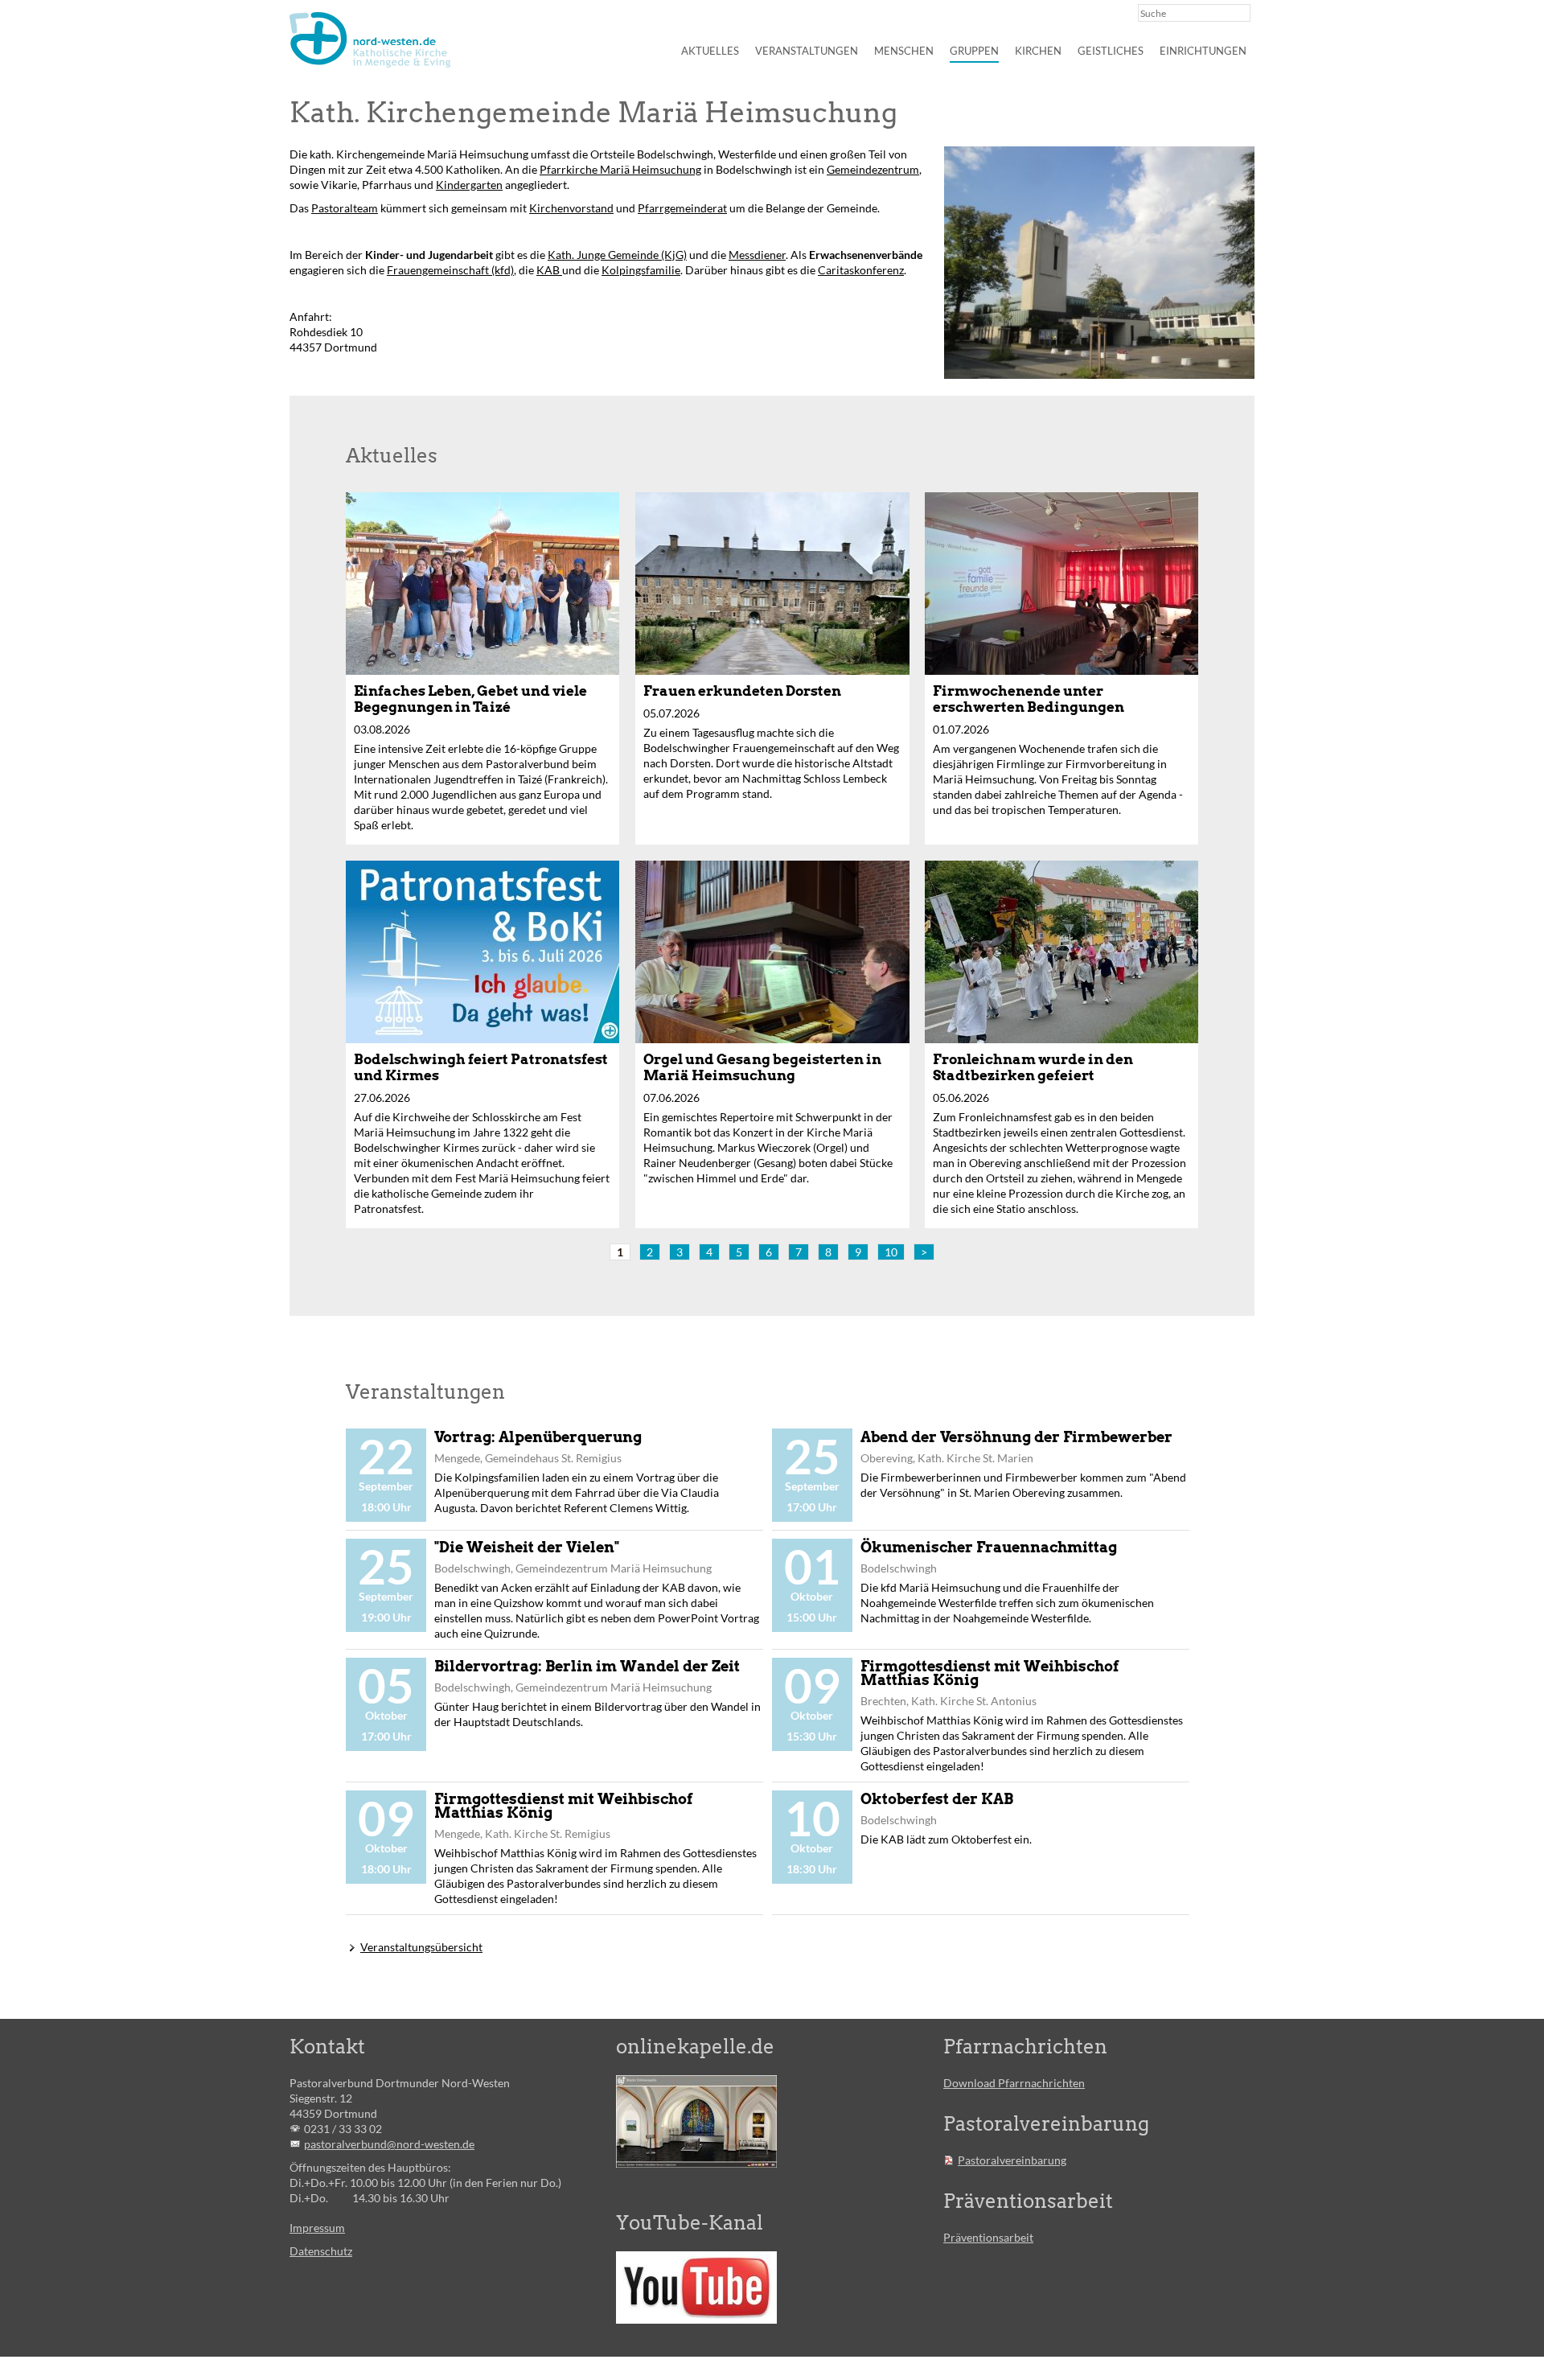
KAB (549, 270)
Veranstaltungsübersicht (421, 1947)
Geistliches (1111, 51)
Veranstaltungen (807, 51)
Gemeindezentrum (873, 169)
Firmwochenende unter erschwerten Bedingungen (1029, 699)
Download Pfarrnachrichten (1014, 2083)
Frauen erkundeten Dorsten (742, 691)
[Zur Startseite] (370, 40)
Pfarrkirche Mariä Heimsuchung (620, 169)
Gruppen (974, 51)
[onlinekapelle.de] (696, 2121)
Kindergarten (469, 185)
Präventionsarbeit (988, 2237)
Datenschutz (321, 2251)
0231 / (321, 2129)
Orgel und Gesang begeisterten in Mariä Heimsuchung (762, 1067)
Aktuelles (710, 51)
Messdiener (757, 255)
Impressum (317, 2228)
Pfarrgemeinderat (682, 208)
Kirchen (1038, 51)
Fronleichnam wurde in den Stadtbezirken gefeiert (1033, 1067)
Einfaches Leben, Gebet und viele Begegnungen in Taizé (470, 699)
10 (891, 1252)
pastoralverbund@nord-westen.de (389, 2144)
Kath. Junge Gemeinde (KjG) (617, 255)
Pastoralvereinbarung (1012, 2160)
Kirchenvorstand (571, 208)
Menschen (904, 51)
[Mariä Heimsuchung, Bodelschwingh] (1099, 263)
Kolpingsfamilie (641, 270)
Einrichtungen (1203, 51)
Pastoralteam (345, 208)
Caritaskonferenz (861, 270)
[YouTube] (696, 2288)
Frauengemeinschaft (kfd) (450, 270)
